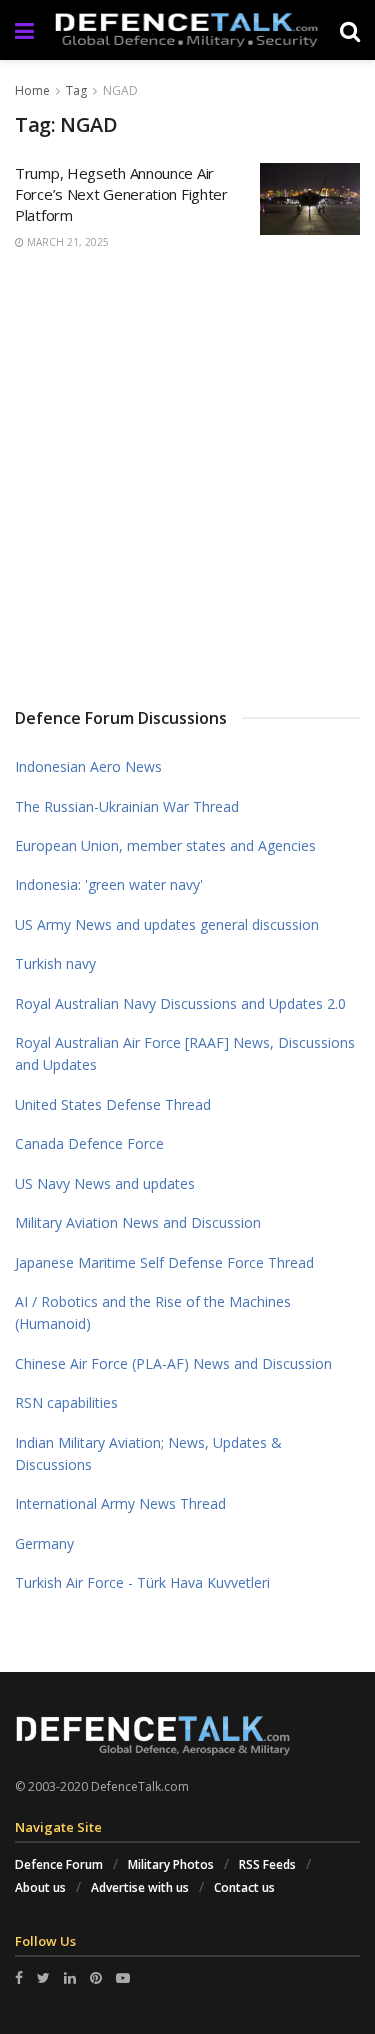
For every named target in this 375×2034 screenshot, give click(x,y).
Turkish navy (55, 963)
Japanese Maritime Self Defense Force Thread (164, 1262)
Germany (44, 1543)
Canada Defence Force (89, 1143)
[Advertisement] (187, 476)
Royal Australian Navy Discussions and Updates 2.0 (180, 1003)
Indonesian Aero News (88, 766)
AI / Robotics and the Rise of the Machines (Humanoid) (153, 1312)
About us (40, 1887)
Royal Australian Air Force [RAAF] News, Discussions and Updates (185, 1053)
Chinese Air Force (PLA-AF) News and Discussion (173, 1363)
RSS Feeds (267, 1864)
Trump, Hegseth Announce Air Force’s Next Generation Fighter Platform (121, 194)
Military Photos (171, 1864)
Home (32, 90)
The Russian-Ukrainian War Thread (127, 806)
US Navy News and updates (105, 1183)
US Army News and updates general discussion (167, 924)
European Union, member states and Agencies (165, 845)
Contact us (244, 1887)
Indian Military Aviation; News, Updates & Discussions (148, 1453)
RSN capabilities (66, 1402)
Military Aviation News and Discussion (138, 1222)
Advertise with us (140, 1887)
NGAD (120, 90)
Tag (76, 90)
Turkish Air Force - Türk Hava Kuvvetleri (142, 1582)
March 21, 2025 (66, 242)
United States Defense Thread (113, 1104)
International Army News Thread (120, 1503)
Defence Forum (59, 1864)
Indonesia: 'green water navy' (109, 884)
